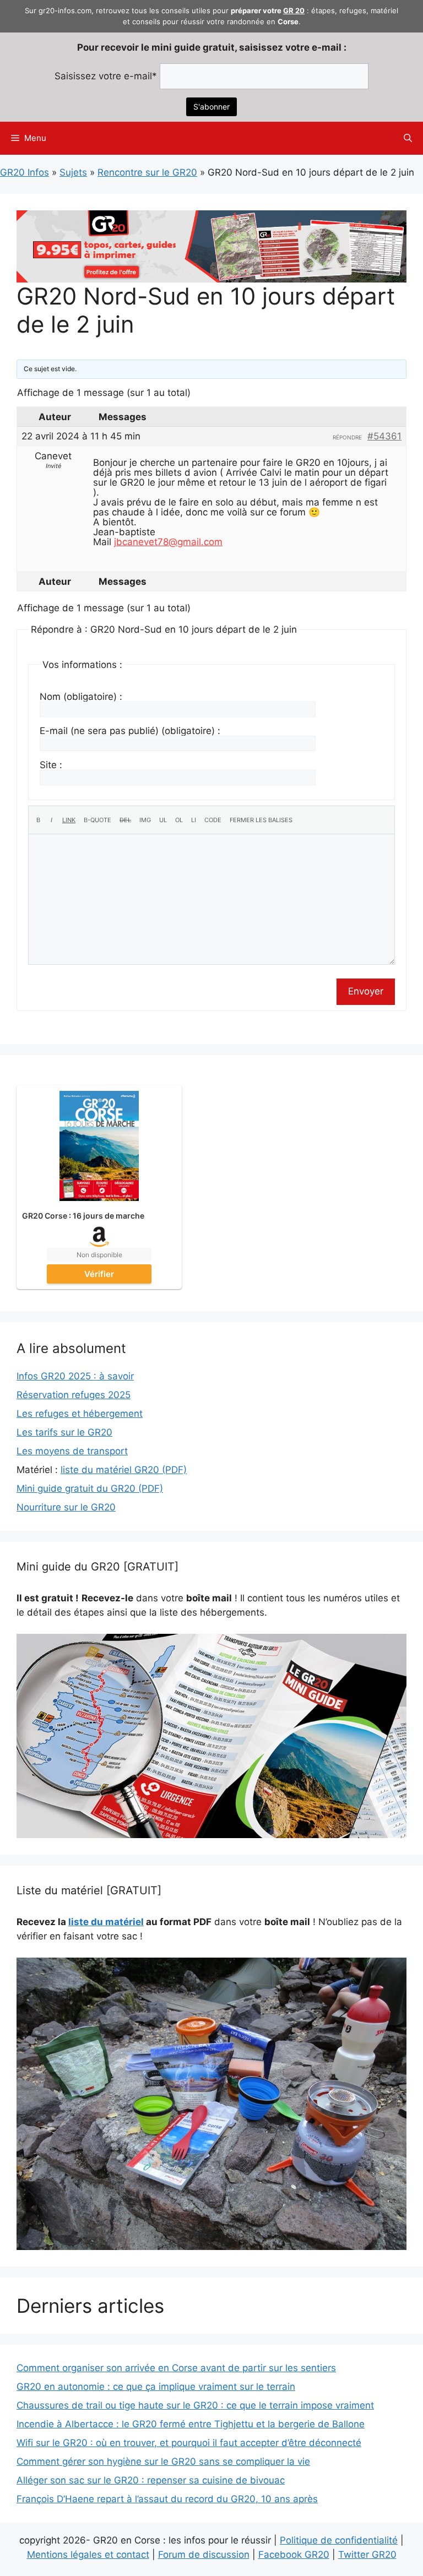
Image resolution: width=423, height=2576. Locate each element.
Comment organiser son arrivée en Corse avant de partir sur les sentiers (176, 2368)
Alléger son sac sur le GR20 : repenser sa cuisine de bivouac (151, 2480)
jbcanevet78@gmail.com (168, 542)
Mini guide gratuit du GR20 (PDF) (90, 1488)
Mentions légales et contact (88, 2555)
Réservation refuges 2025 (74, 1395)
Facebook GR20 (294, 2555)
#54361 (384, 436)
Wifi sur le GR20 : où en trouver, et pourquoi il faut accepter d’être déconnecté (189, 2443)
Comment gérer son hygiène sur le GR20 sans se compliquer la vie (163, 2461)
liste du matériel (106, 1922)
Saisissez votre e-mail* (106, 76)
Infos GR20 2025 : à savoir (75, 1376)
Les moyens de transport (72, 1451)
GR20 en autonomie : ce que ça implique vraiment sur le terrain (156, 2387)
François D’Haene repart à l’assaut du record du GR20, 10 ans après (167, 2499)
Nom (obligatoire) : (81, 697)
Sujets (73, 172)
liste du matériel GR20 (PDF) (124, 1470)
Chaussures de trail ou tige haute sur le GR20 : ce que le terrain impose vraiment (195, 2405)
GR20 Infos (25, 172)
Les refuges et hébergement (80, 1414)
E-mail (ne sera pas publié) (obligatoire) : (130, 731)
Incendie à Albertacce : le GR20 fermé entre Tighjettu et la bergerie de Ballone (191, 2424)
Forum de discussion (204, 2555)
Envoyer (366, 991)
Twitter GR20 (367, 2555)
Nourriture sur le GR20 (66, 1507)
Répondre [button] (347, 437)
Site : (51, 765)
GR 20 (294, 10)
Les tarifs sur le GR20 (64, 1432)
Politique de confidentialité (339, 2540)
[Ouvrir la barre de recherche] (408, 138)
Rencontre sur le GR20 (147, 172)
